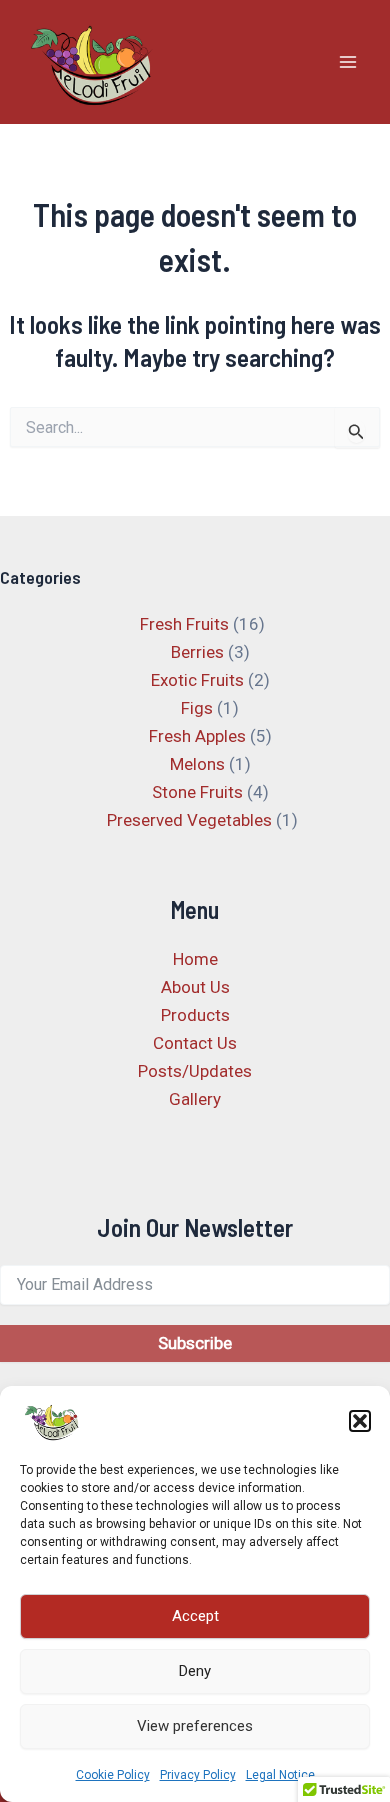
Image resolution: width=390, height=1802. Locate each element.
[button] (360, 1421)
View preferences (195, 1726)
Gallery (195, 1099)
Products (195, 1015)
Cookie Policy (113, 1775)
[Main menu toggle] (348, 62)
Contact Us (195, 1043)
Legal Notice (280, 1775)
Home (195, 959)
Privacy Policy (198, 1775)
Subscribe (195, 1343)
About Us (195, 987)
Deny (195, 1671)
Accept (195, 1616)
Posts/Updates (195, 1071)
